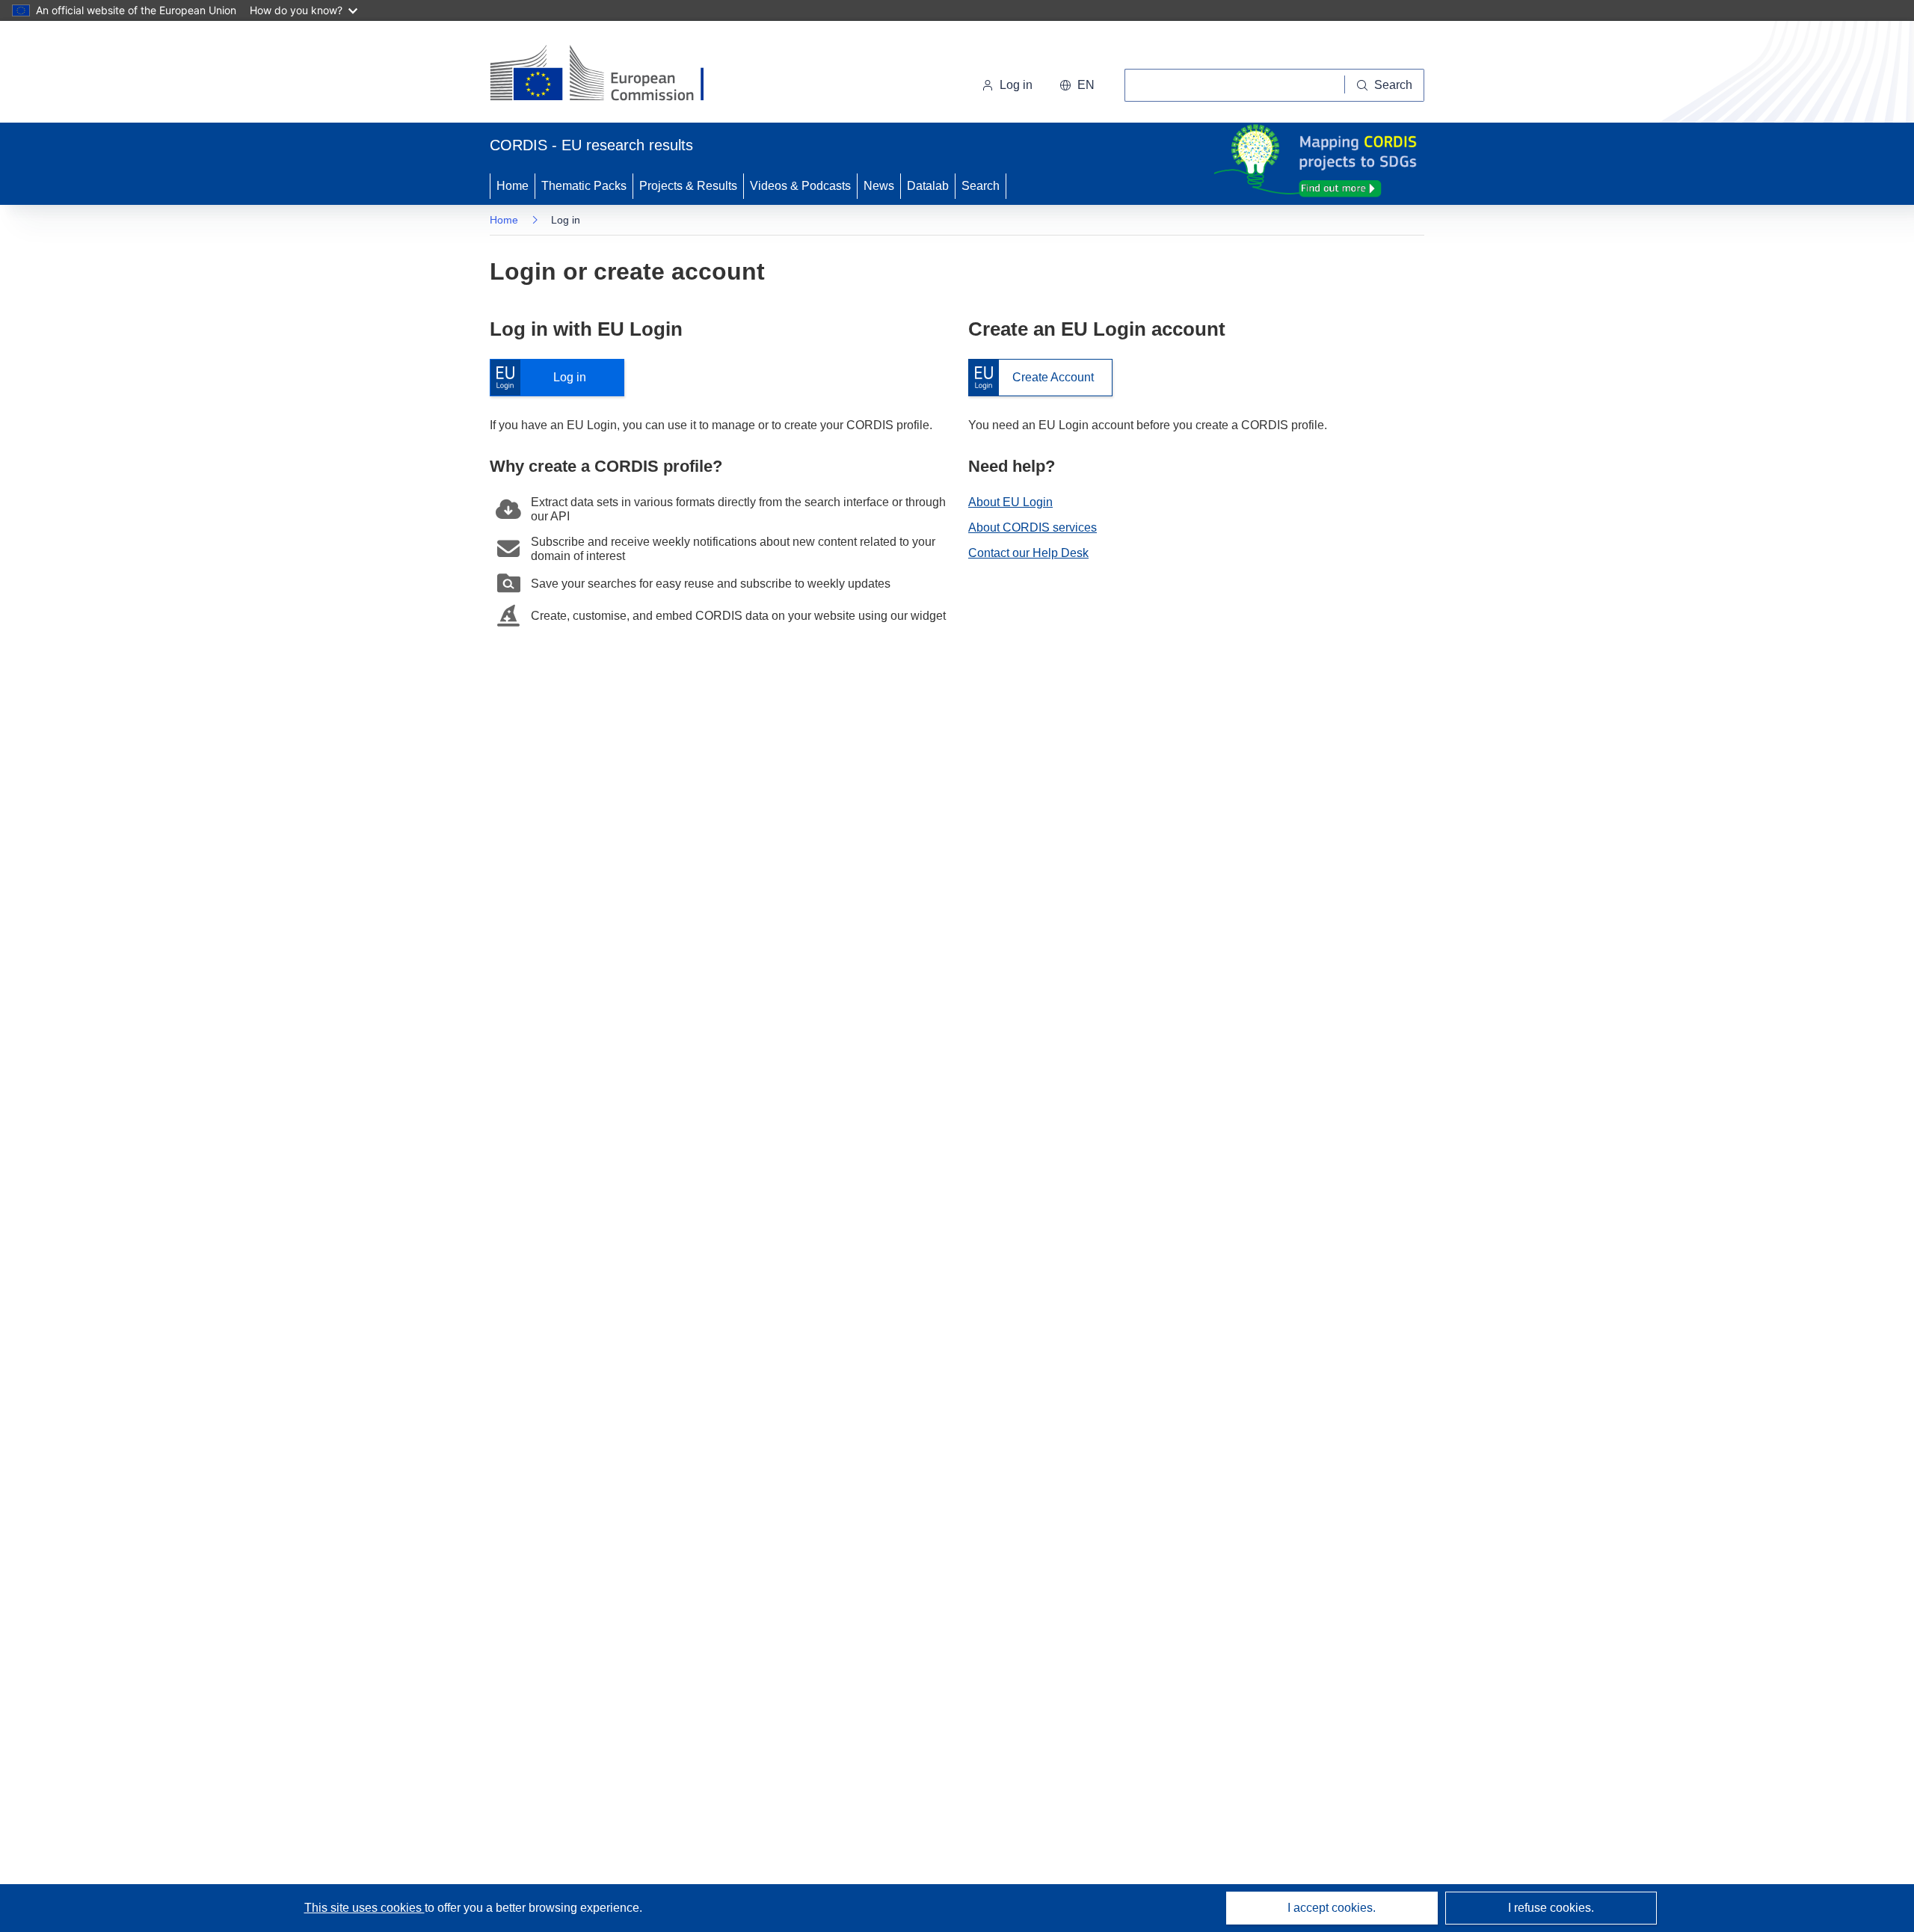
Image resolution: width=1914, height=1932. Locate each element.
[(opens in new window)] (610, 75)
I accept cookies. (1332, 1908)
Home (513, 186)
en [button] (1086, 85)
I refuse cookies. (1551, 1908)
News (879, 186)
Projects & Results (688, 186)
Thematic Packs (584, 186)
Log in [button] (1016, 85)
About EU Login (1010, 502)
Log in (545, 378)
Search (981, 186)
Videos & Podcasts (800, 186)
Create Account (1031, 378)
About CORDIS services (1033, 527)
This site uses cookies (364, 1908)
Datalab (928, 186)
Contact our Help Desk (1028, 553)
